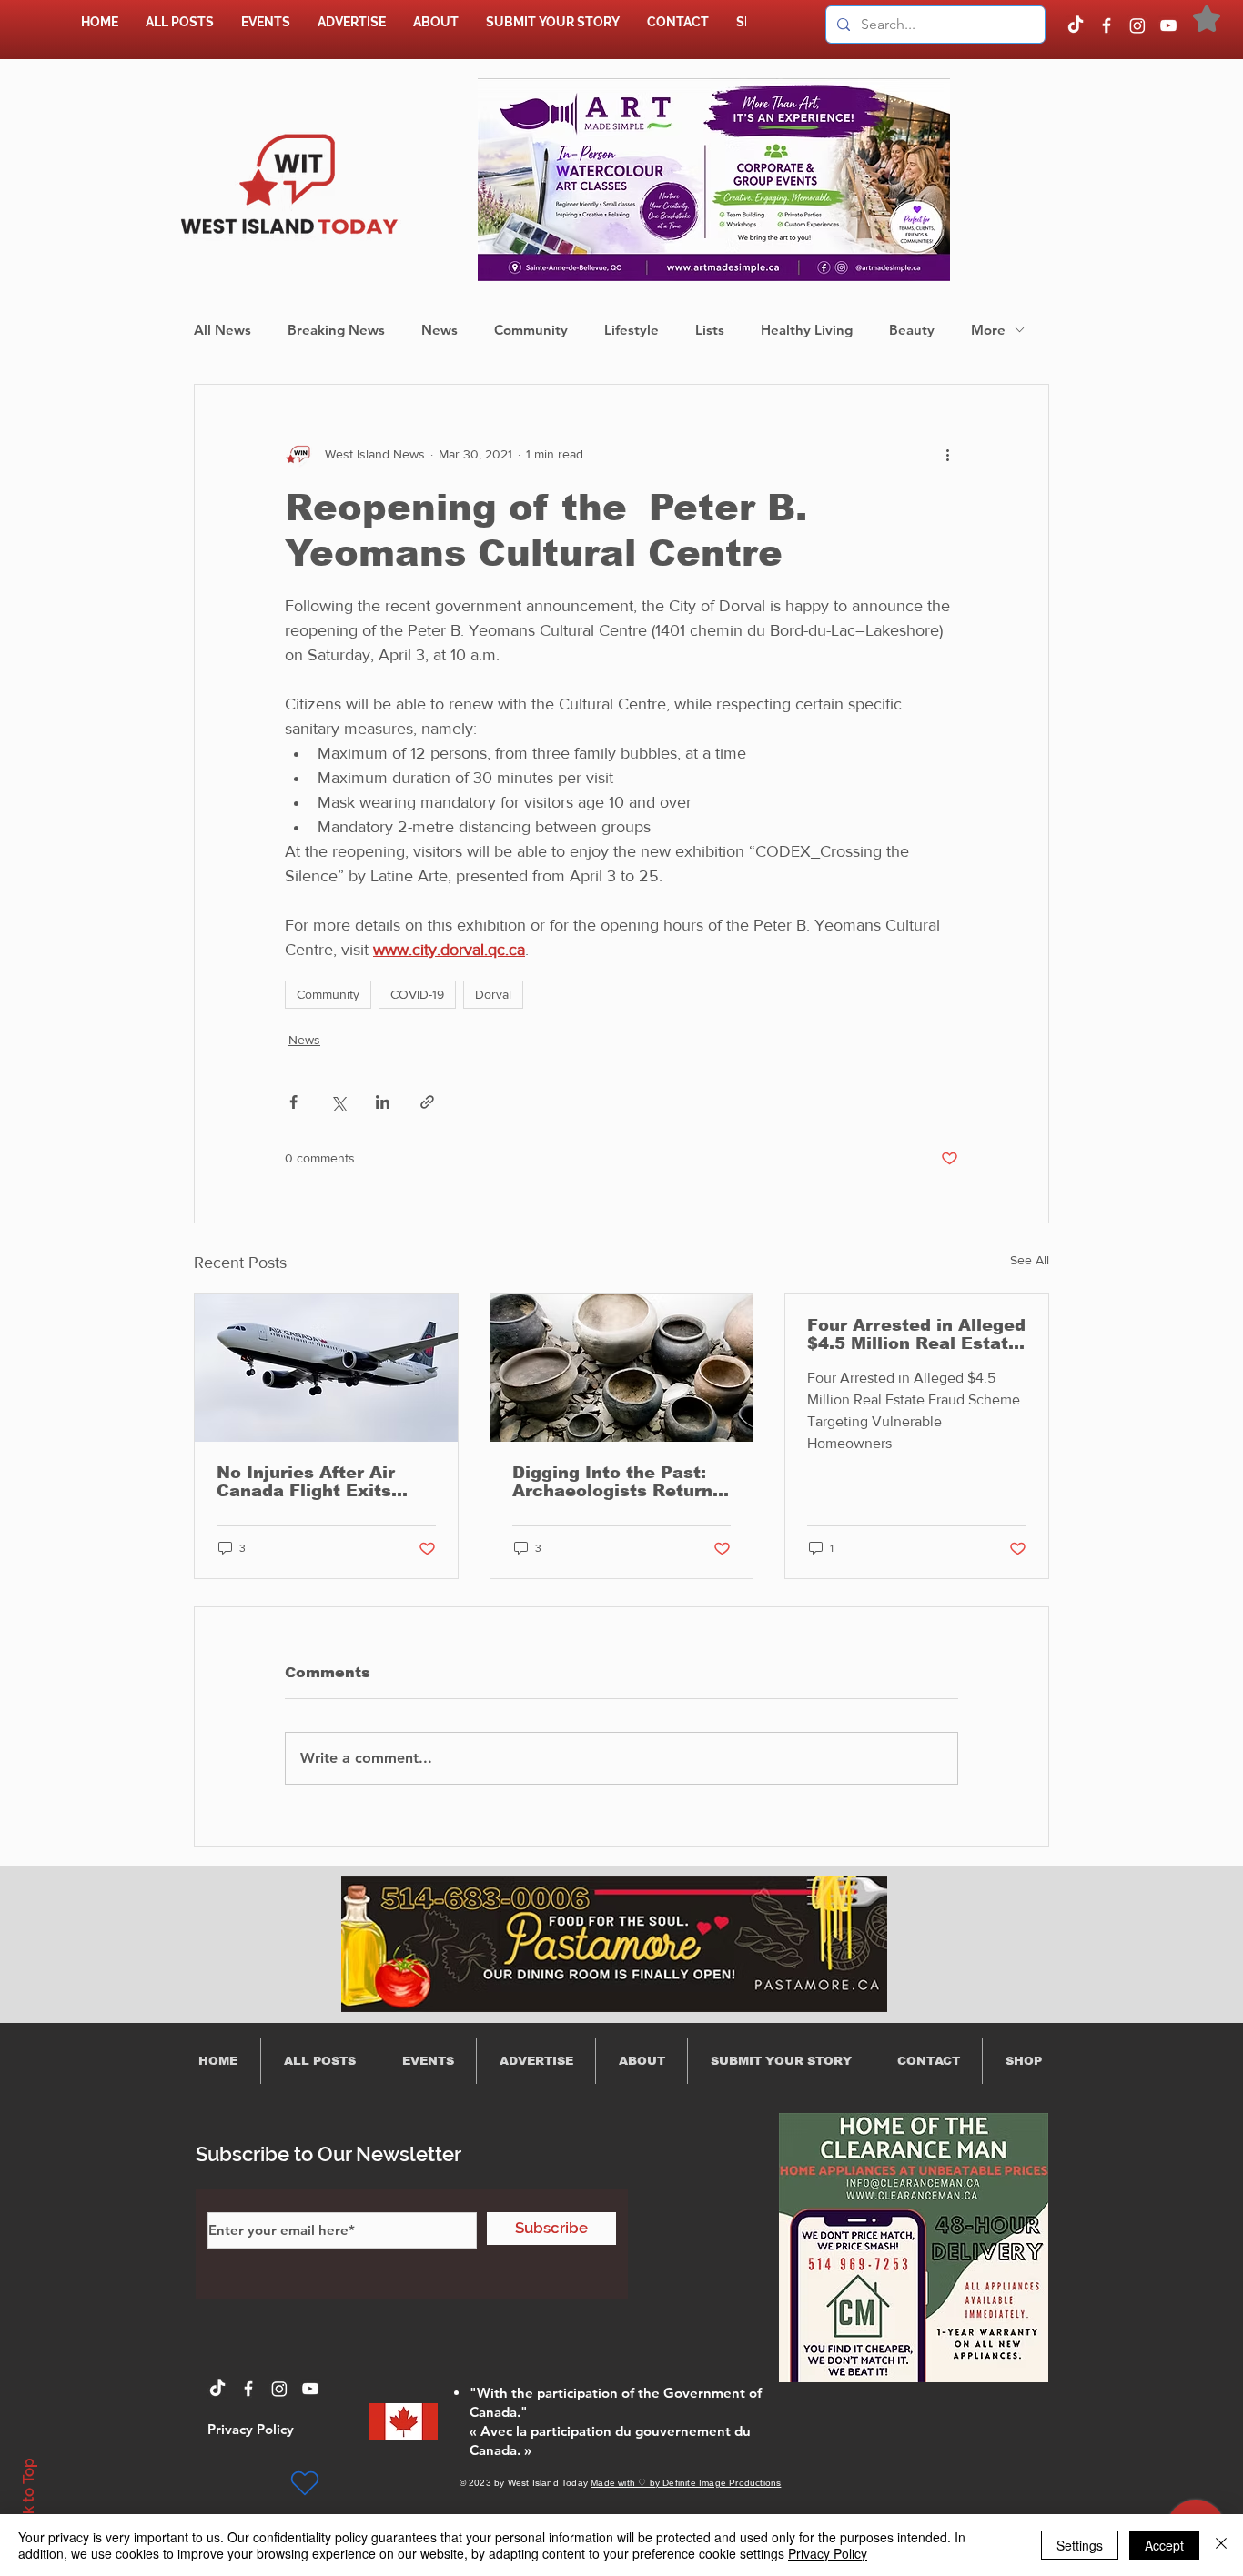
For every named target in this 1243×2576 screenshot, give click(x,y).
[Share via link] (427, 1102)
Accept (1164, 2545)
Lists (710, 330)
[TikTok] (1076, 25)
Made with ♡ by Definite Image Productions (686, 2483)
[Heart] (305, 2483)
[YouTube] (1168, 25)
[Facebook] (1107, 25)
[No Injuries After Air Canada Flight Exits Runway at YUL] (326, 1368)
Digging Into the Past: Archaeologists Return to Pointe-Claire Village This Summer (616, 1482)
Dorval (493, 994)
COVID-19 (417, 994)
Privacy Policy (828, 2553)
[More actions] (947, 454)
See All (1030, 1260)
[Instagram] (1137, 25)
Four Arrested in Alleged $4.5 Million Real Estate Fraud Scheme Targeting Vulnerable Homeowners (916, 1334)
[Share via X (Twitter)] (338, 1102)
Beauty (912, 330)
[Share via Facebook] (293, 1102)
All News (222, 330)
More (988, 330)
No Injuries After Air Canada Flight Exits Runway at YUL (306, 1482)
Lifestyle (632, 330)
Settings (1080, 2545)
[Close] (1221, 2545)
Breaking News (336, 330)
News (440, 330)
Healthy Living (807, 330)
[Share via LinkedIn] (383, 1102)
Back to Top (28, 2500)
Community (531, 330)
